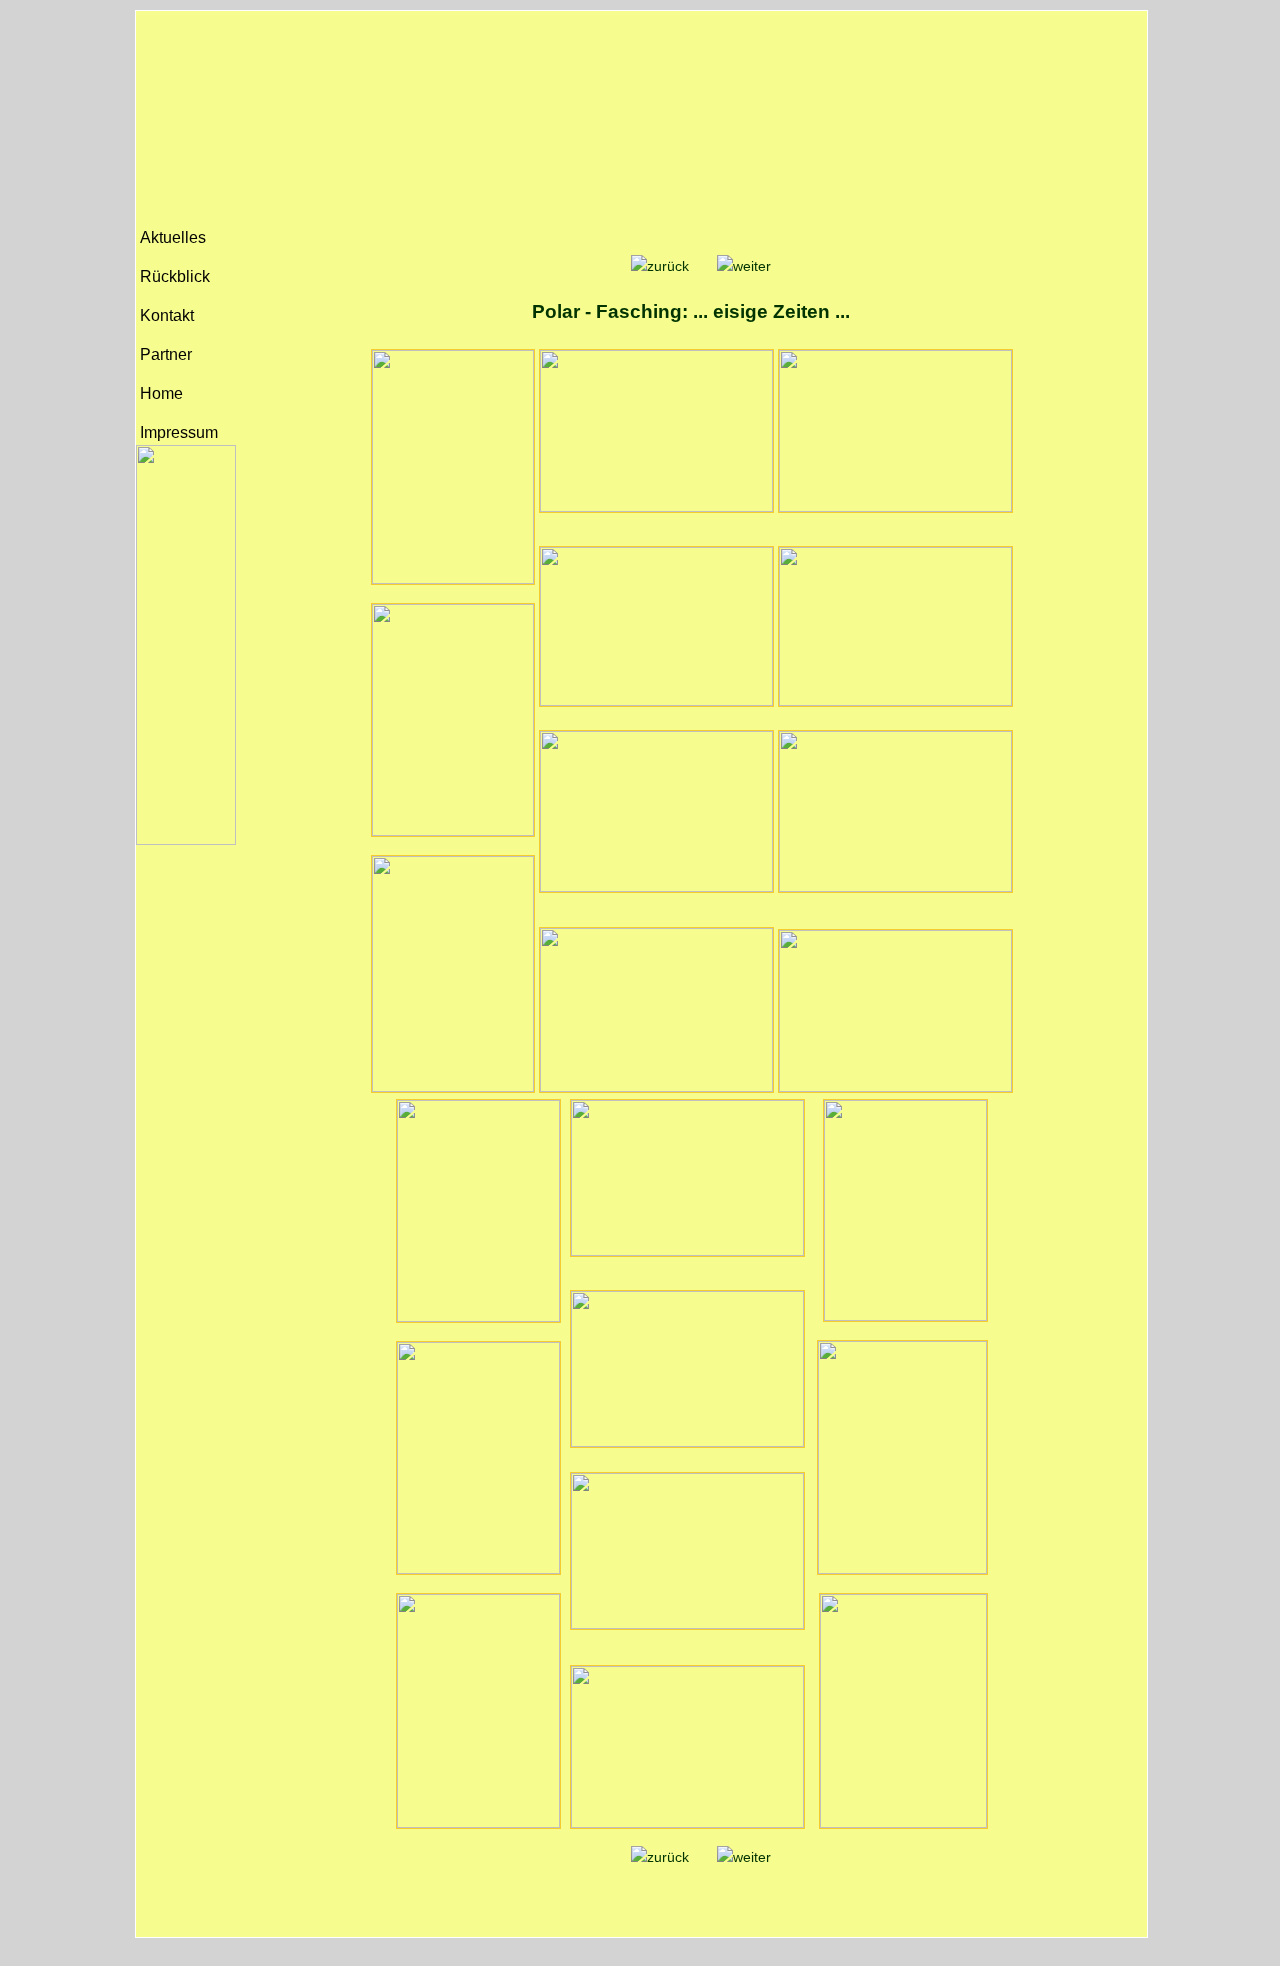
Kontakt (165, 315)
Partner (164, 354)
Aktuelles (171, 237)
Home (159, 393)
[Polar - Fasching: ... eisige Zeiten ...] (660, 266)
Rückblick (173, 276)
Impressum (177, 432)
